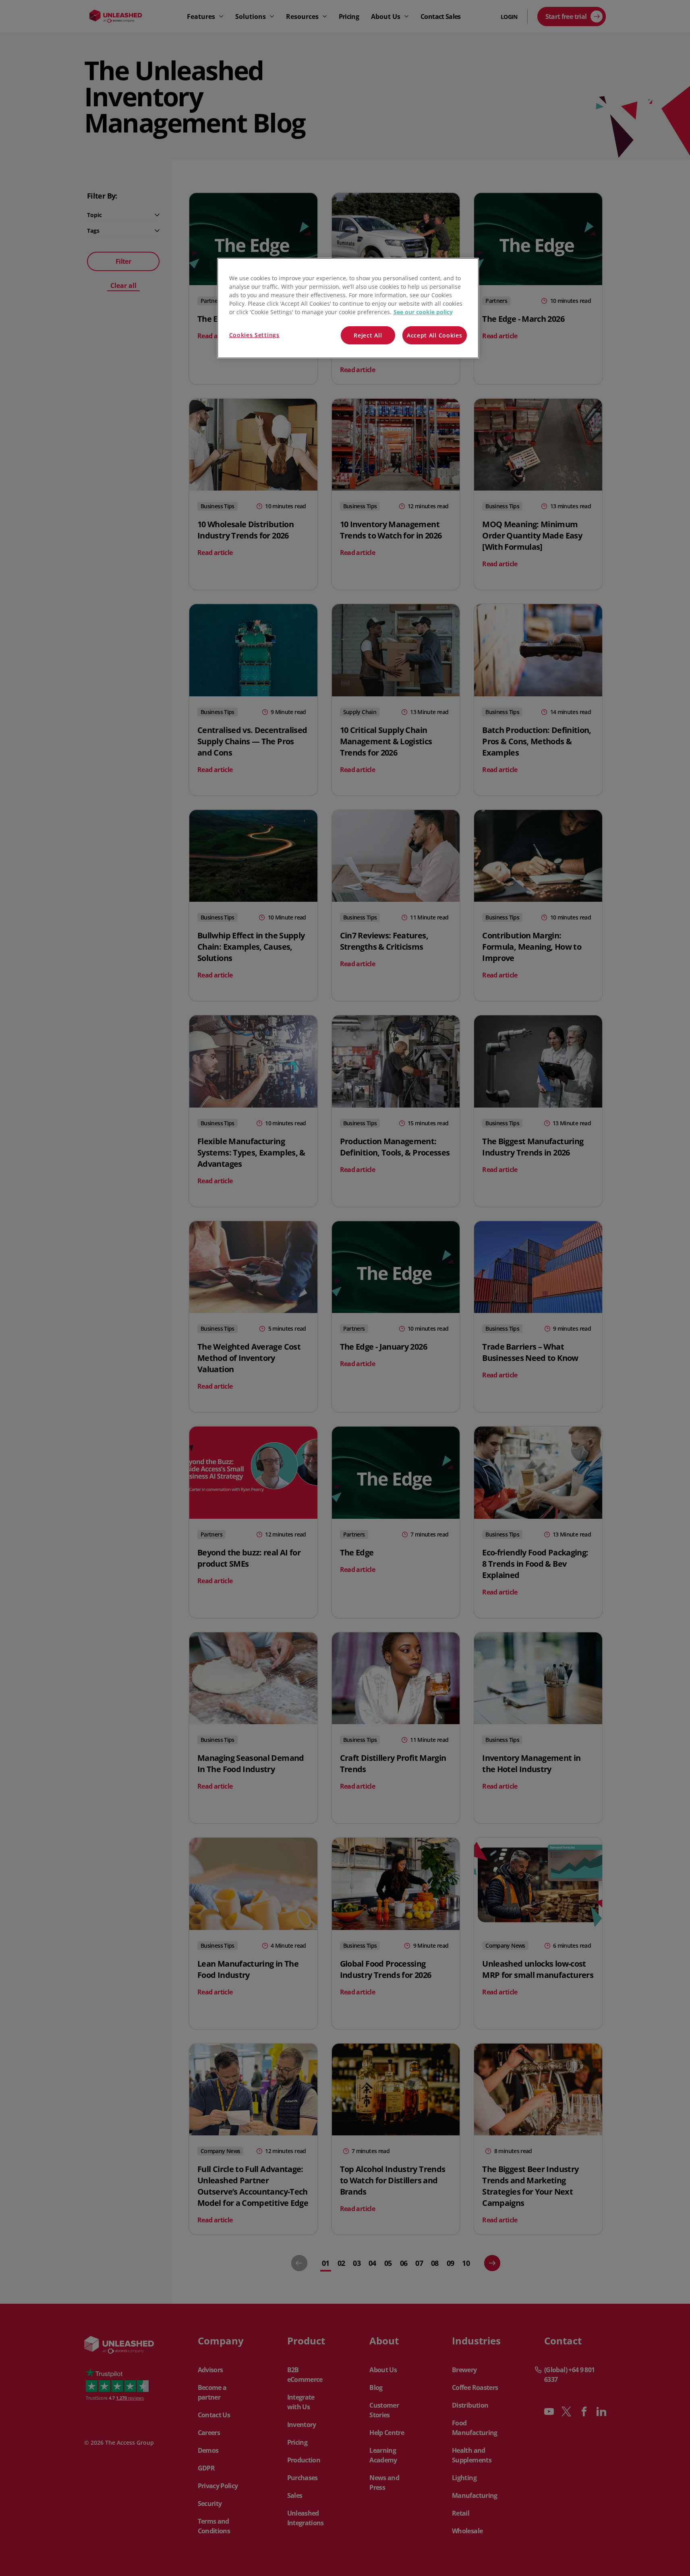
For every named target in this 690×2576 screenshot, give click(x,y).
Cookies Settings (254, 335)
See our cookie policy (423, 312)
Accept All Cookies (435, 335)
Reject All (368, 335)
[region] (348, 308)
